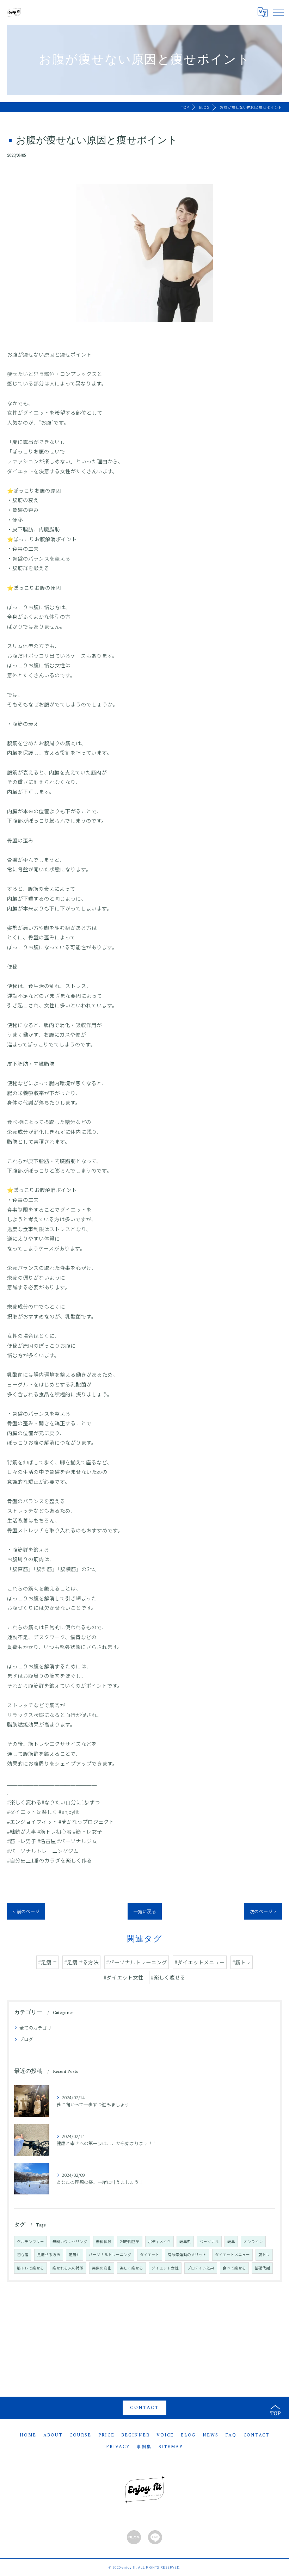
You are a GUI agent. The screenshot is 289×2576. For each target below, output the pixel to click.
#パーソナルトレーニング (137, 1962)
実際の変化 (102, 2268)
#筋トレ (242, 1962)
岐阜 (231, 2241)
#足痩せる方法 (81, 1962)
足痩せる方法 (49, 2254)
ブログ (26, 2039)
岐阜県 (185, 2241)
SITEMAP (171, 2447)
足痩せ (75, 2254)
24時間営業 (130, 2241)
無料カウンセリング (70, 2241)
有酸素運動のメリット (187, 2254)
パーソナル (209, 2241)
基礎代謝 (262, 2268)
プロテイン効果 (201, 2268)
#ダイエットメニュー (200, 1962)
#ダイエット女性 (124, 1977)
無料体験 (104, 2241)
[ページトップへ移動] (275, 2408)
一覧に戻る (145, 1911)
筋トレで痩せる (30, 2268)
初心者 (23, 2254)
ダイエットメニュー (232, 2254)
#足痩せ (47, 1962)
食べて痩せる (234, 2268)
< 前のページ (26, 1911)
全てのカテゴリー (38, 2028)
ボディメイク (159, 2241)
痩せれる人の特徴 (68, 2268)
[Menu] (278, 12)
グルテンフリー (30, 2241)
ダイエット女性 (165, 2268)
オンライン (253, 2241)
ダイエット (150, 2254)
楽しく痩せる (131, 2268)
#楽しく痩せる (168, 1977)
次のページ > (263, 1911)
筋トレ (264, 2254)
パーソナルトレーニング (110, 2254)
